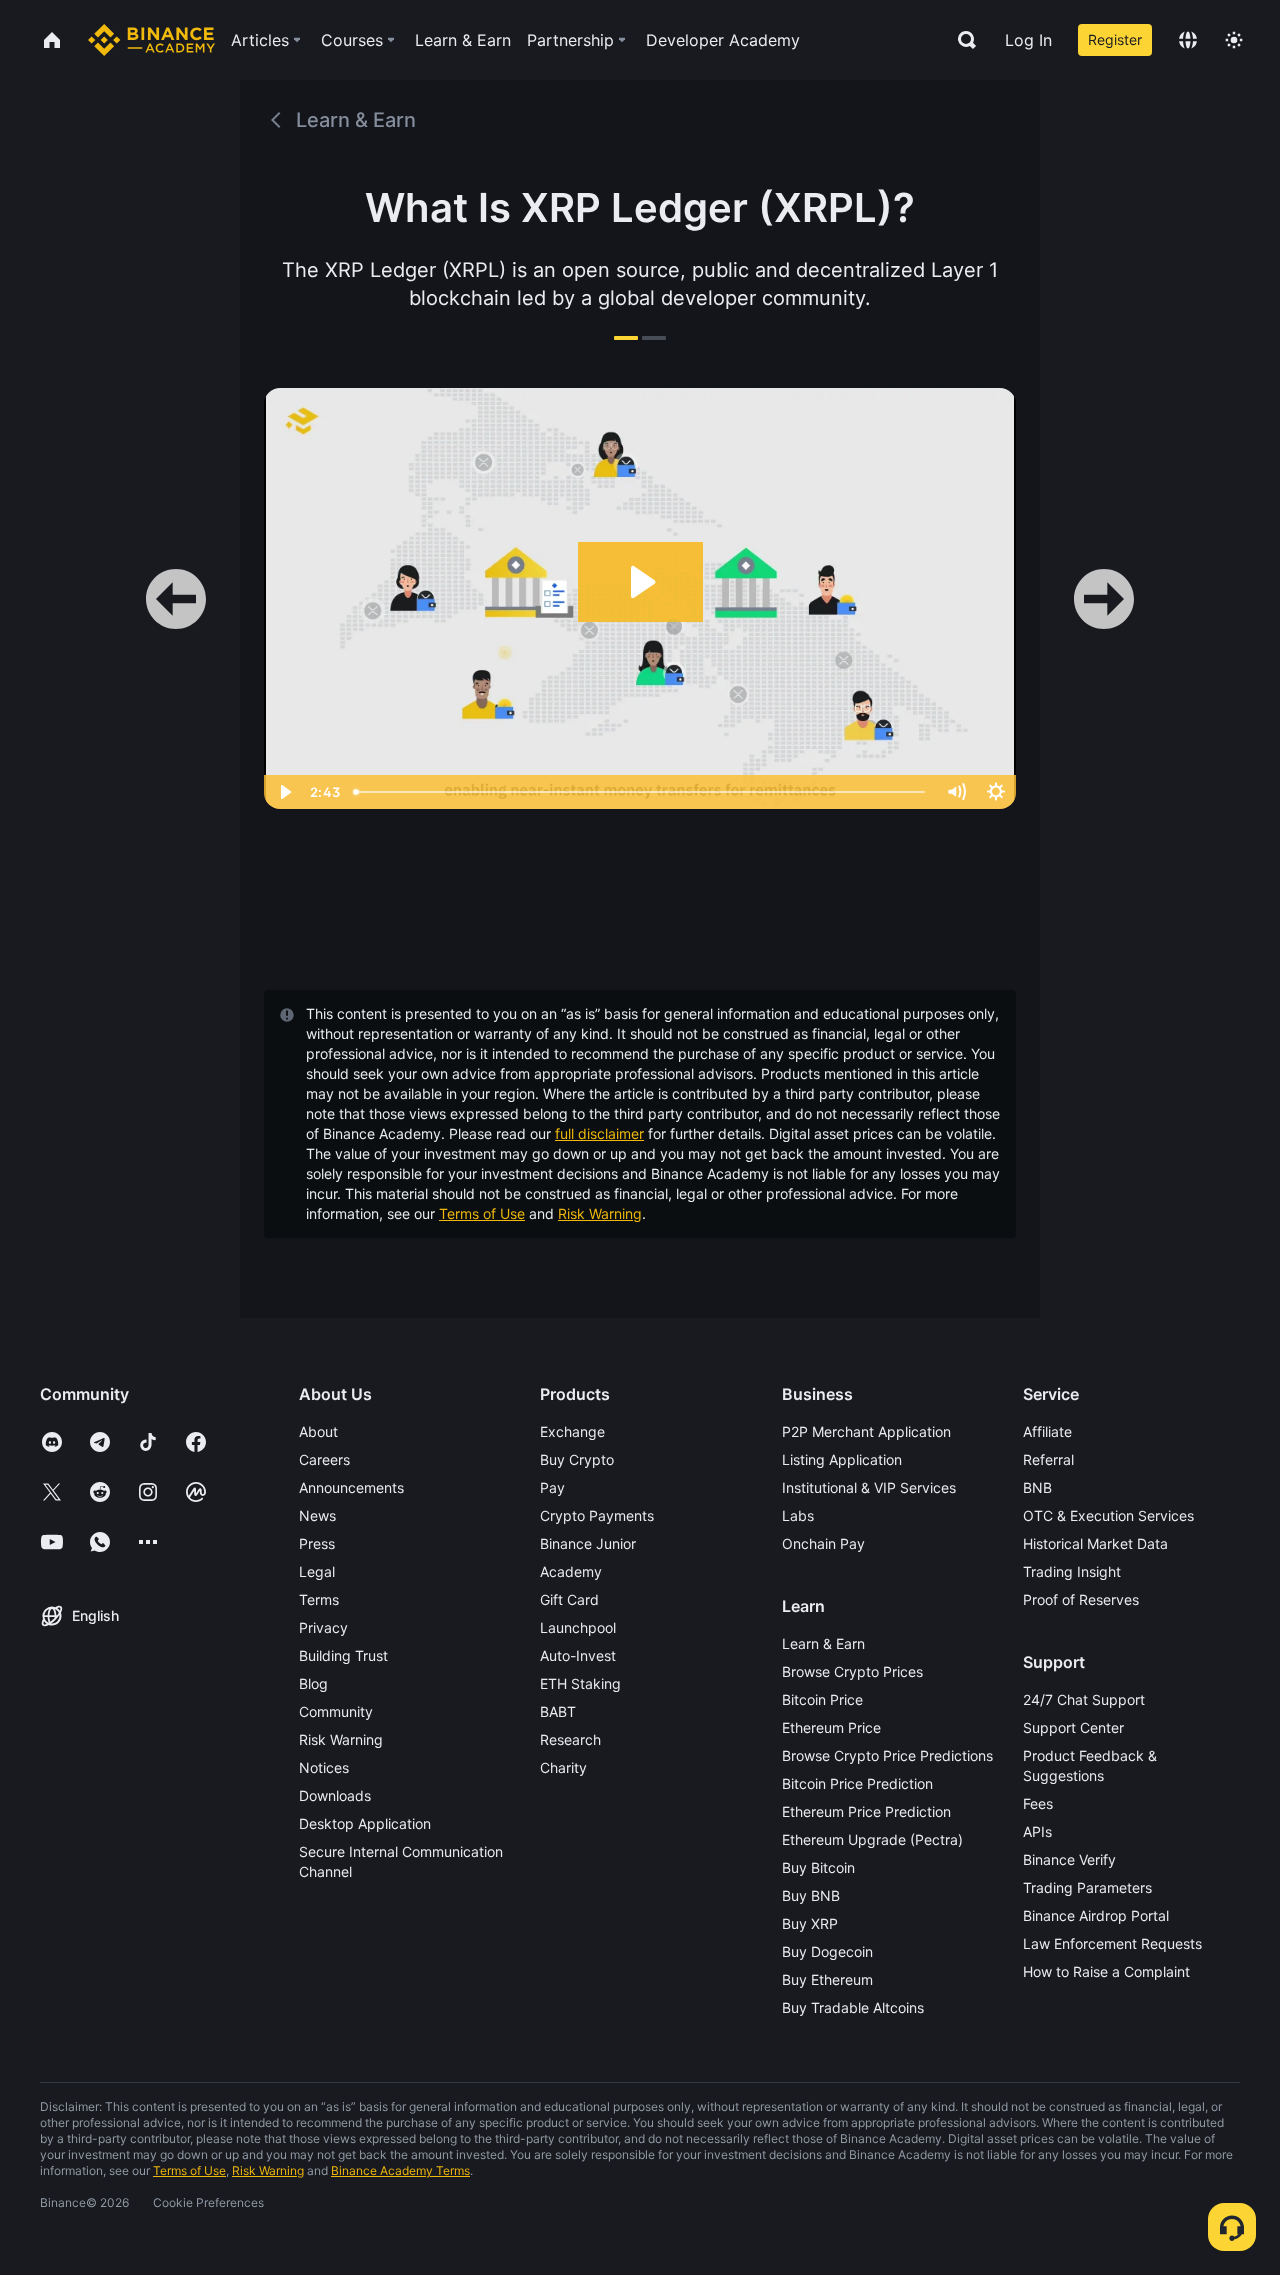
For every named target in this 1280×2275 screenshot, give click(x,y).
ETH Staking (580, 1683)
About (318, 1431)
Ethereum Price (831, 1727)
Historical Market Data (1095, 1543)
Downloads (335, 1795)
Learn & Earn (823, 1643)
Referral (1048, 1459)
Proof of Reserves (1081, 1599)
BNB (1037, 1487)
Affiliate (1047, 1431)
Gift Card (569, 1599)
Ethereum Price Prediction (866, 1811)
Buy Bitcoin (818, 1867)
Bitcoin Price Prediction (857, 1783)
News (317, 1515)
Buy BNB (811, 1895)
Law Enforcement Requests (1112, 1943)
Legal (317, 1571)
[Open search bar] (961, 40)
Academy (571, 1571)
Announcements (351, 1487)
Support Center (1073, 1727)
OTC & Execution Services (1108, 1515)
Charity (563, 1767)
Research (570, 1739)
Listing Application (842, 1459)
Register (1115, 39)
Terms (319, 1599)
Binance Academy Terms (400, 2170)
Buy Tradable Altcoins (853, 2007)
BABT (558, 1711)
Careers (324, 1459)
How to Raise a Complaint (1106, 1971)
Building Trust (343, 1655)
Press (317, 1543)
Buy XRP (810, 1923)
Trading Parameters (1087, 1887)
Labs (798, 1515)
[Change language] (1188, 40)
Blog (313, 1683)
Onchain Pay (823, 1543)
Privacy (323, 1627)
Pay (552, 1487)
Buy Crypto (577, 1459)
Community (336, 1711)
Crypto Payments (597, 1515)
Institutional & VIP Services (869, 1487)
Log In (1028, 40)
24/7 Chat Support (1084, 1699)
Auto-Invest (578, 1655)
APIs (1037, 1831)
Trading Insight (1072, 1571)
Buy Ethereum (827, 1979)
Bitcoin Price (822, 1699)
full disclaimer (599, 1133)
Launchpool (578, 1627)
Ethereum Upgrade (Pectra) (872, 1839)
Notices (324, 1767)
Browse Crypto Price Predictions (887, 1755)
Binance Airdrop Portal (1096, 1915)
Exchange (572, 1431)
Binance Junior (588, 1543)
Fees (1038, 1803)
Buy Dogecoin (827, 1951)
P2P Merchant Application (866, 1431)
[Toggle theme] (1234, 40)
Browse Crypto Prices (852, 1671)
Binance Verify (1069, 1859)
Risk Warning (600, 1213)
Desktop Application (365, 1823)
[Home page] (151, 40)
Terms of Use (482, 1213)
